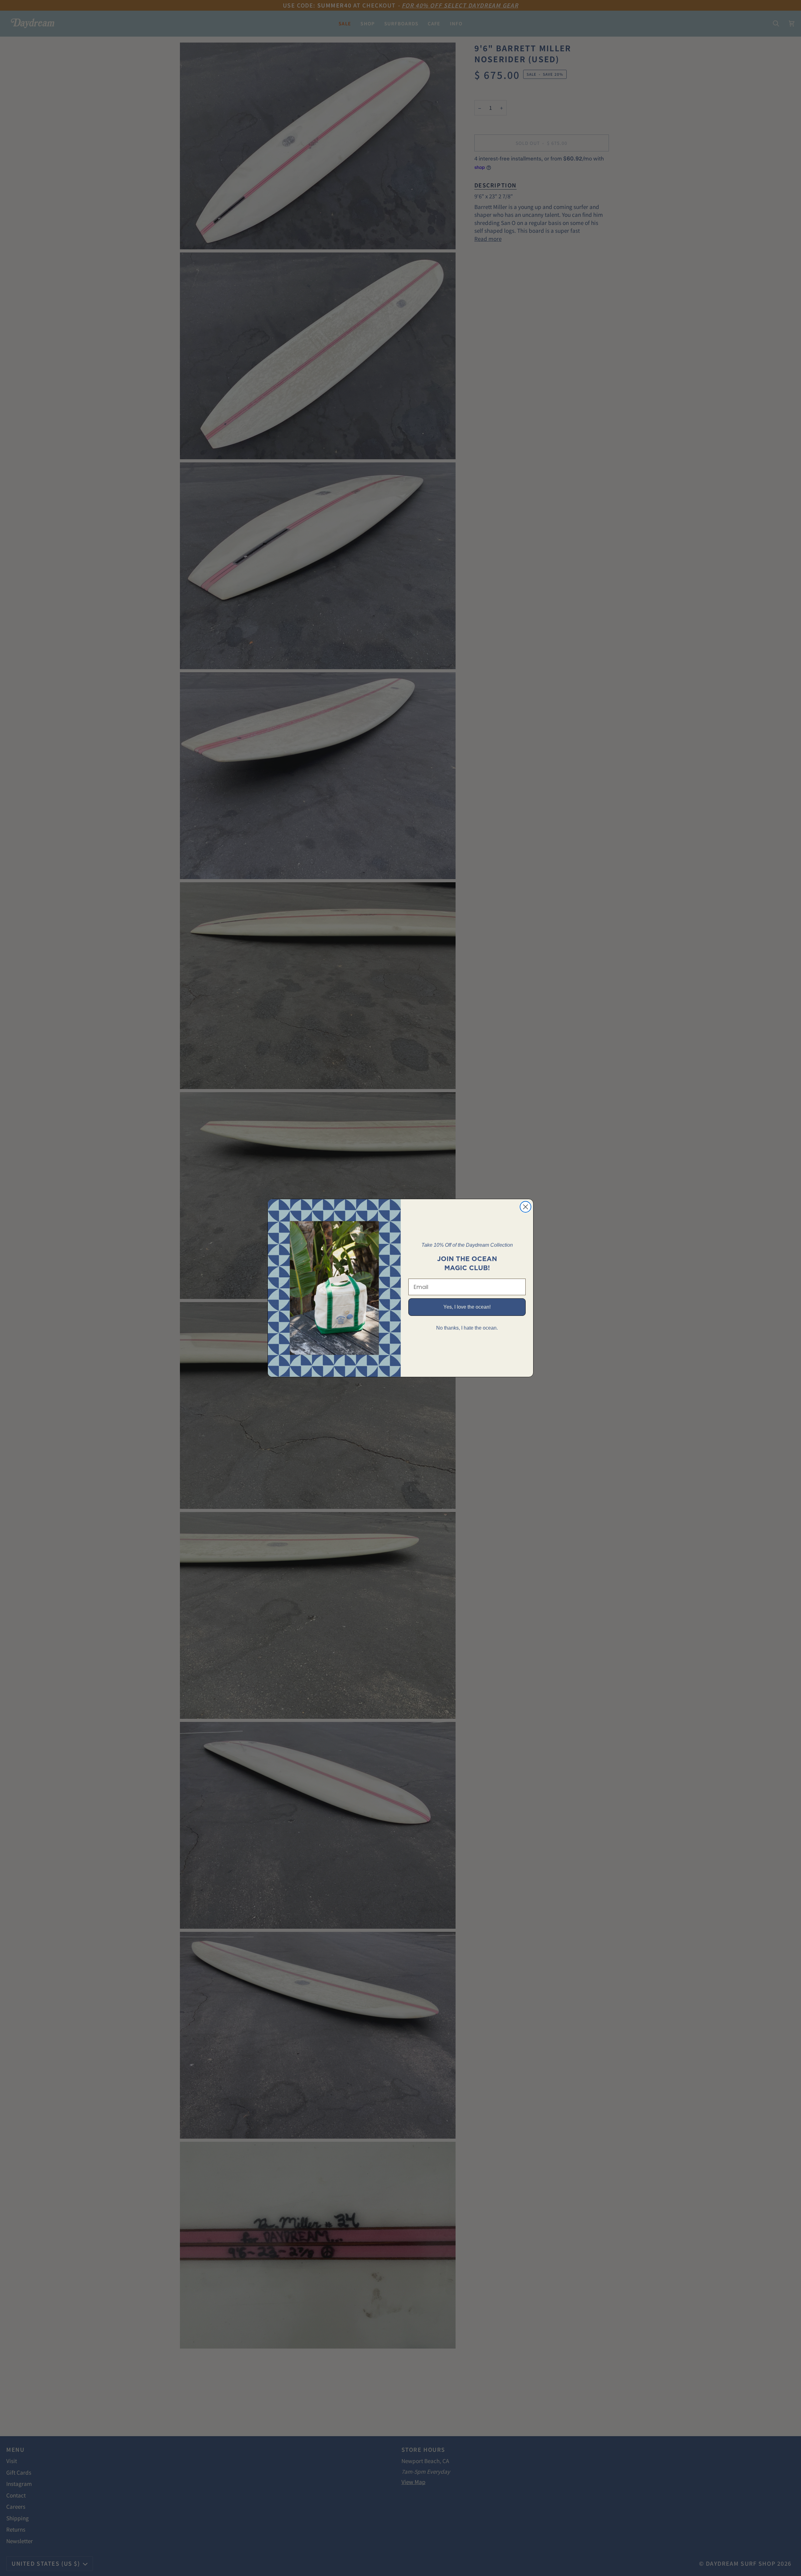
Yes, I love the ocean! (467, 1307)
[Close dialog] (525, 1207)
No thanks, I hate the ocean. (467, 1328)
